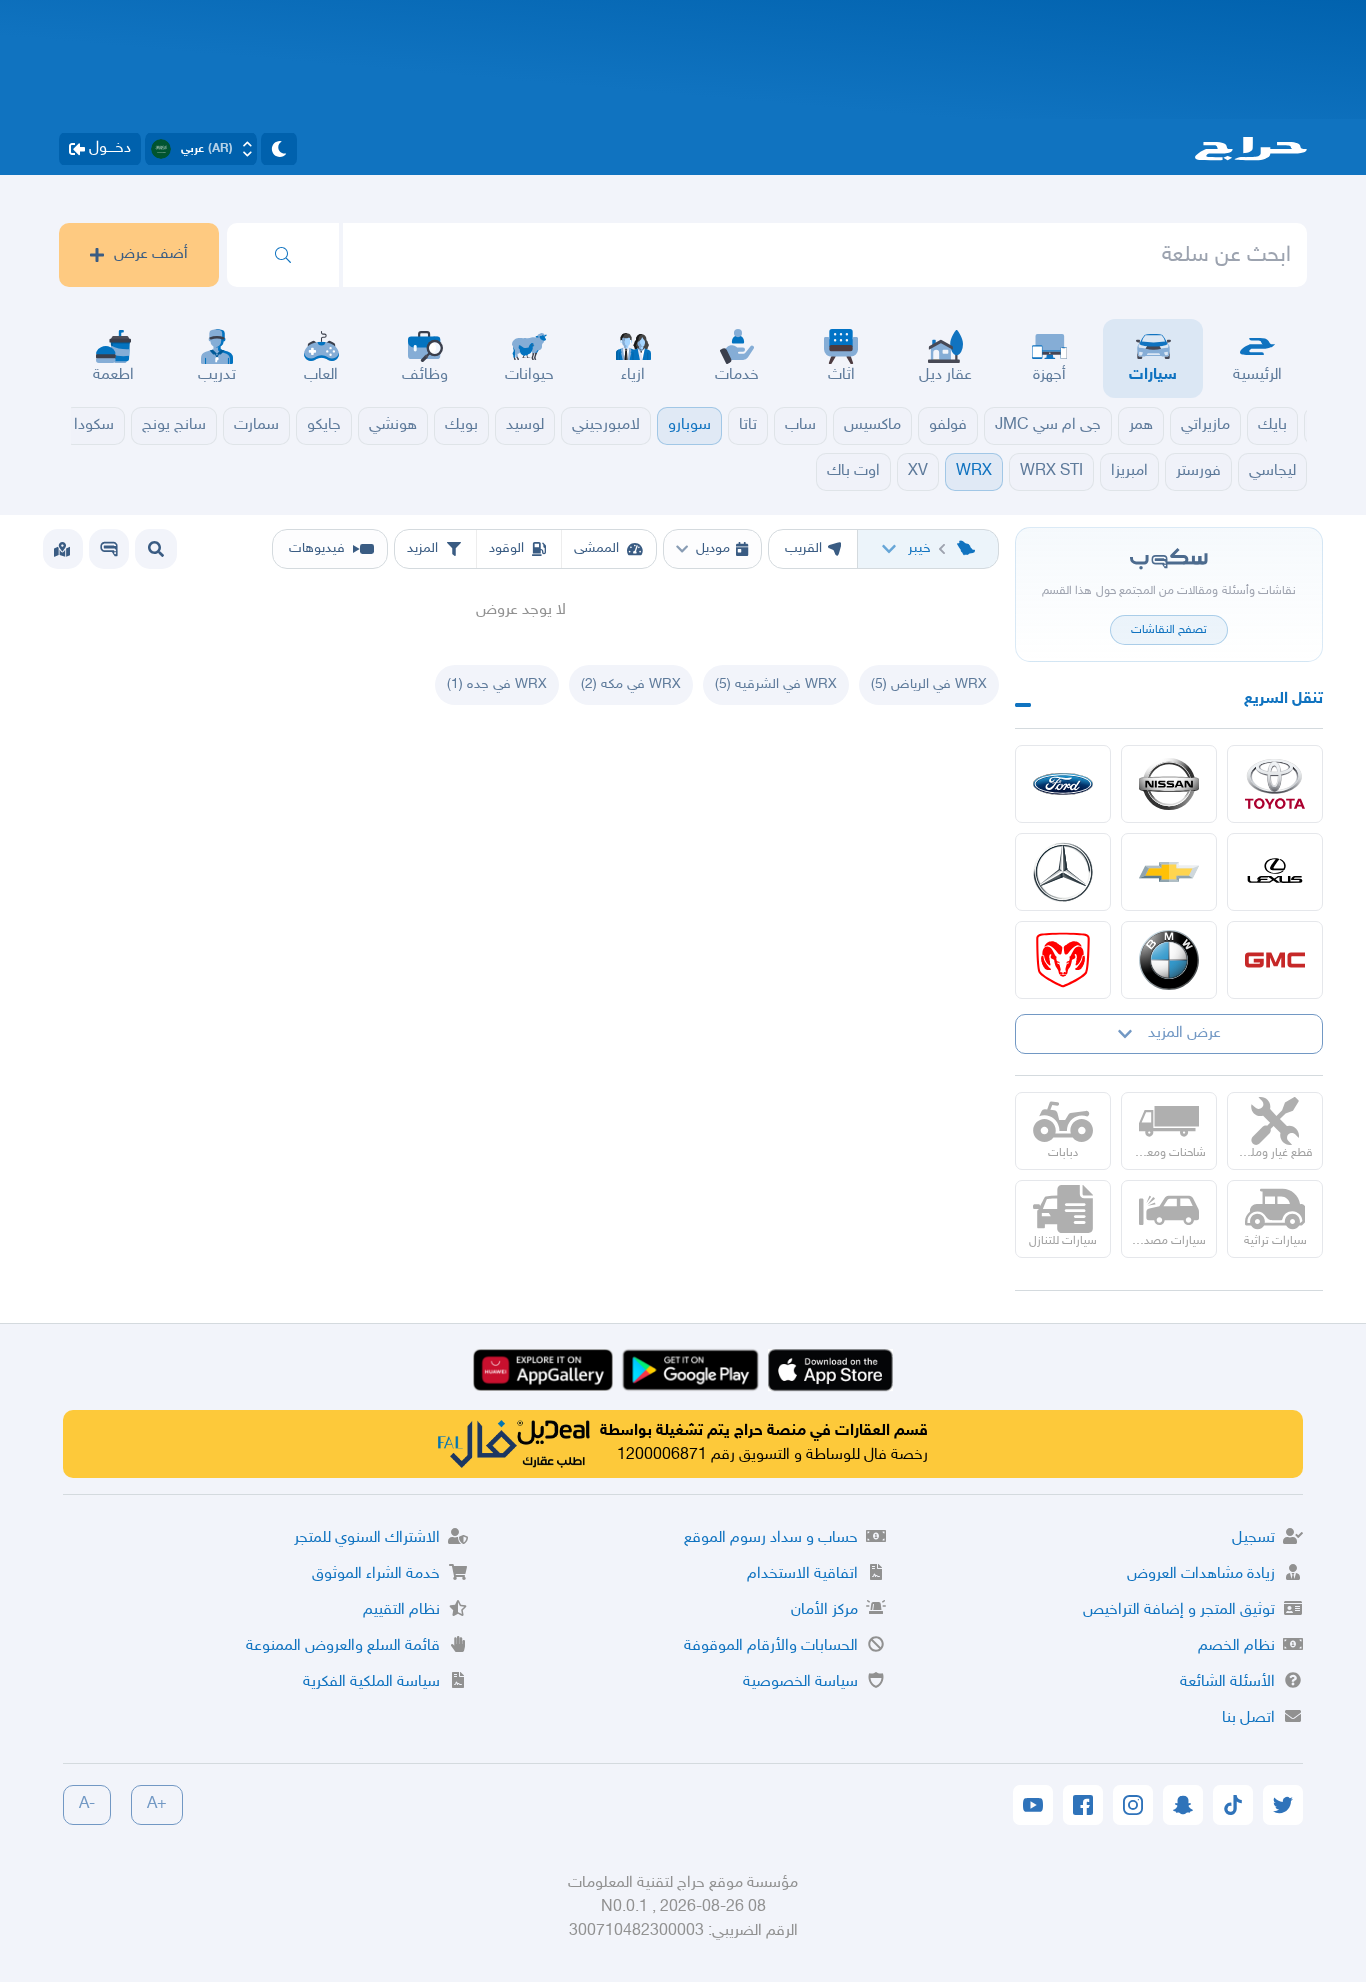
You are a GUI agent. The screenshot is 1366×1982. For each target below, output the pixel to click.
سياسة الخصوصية (800, 1682)
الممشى (596, 548)
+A (157, 1804)
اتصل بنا (1248, 1718)
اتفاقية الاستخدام (802, 1574)
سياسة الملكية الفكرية (371, 1682)
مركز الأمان (824, 1610)
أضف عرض (151, 254)
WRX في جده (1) (497, 684)
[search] (283, 255)
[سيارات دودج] (1063, 960)
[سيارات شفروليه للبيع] (1169, 872)
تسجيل (1253, 1538)
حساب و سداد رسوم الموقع (771, 1538)
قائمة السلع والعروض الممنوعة (343, 1646)
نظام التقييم (401, 1610)
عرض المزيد (1184, 1033)
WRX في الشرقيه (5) (776, 684)
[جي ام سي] (1275, 960)
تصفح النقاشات (1169, 630)
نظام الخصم (1236, 1646)
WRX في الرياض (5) (929, 684)
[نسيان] (1169, 784)
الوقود (506, 548)
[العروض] (62, 549)
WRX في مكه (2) (631, 684)
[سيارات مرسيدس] (1063, 872)
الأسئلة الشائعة (1227, 1682)
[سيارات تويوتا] (1275, 784)
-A (87, 1804)
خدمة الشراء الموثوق (376, 1574)
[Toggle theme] (279, 149)
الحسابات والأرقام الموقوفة (771, 1646)
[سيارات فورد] (1063, 784)
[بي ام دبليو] (1169, 960)
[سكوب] (109, 549)
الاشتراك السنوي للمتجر (367, 1538)
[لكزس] (1275, 872)
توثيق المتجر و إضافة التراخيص (1179, 1610)
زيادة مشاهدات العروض (1201, 1574)
